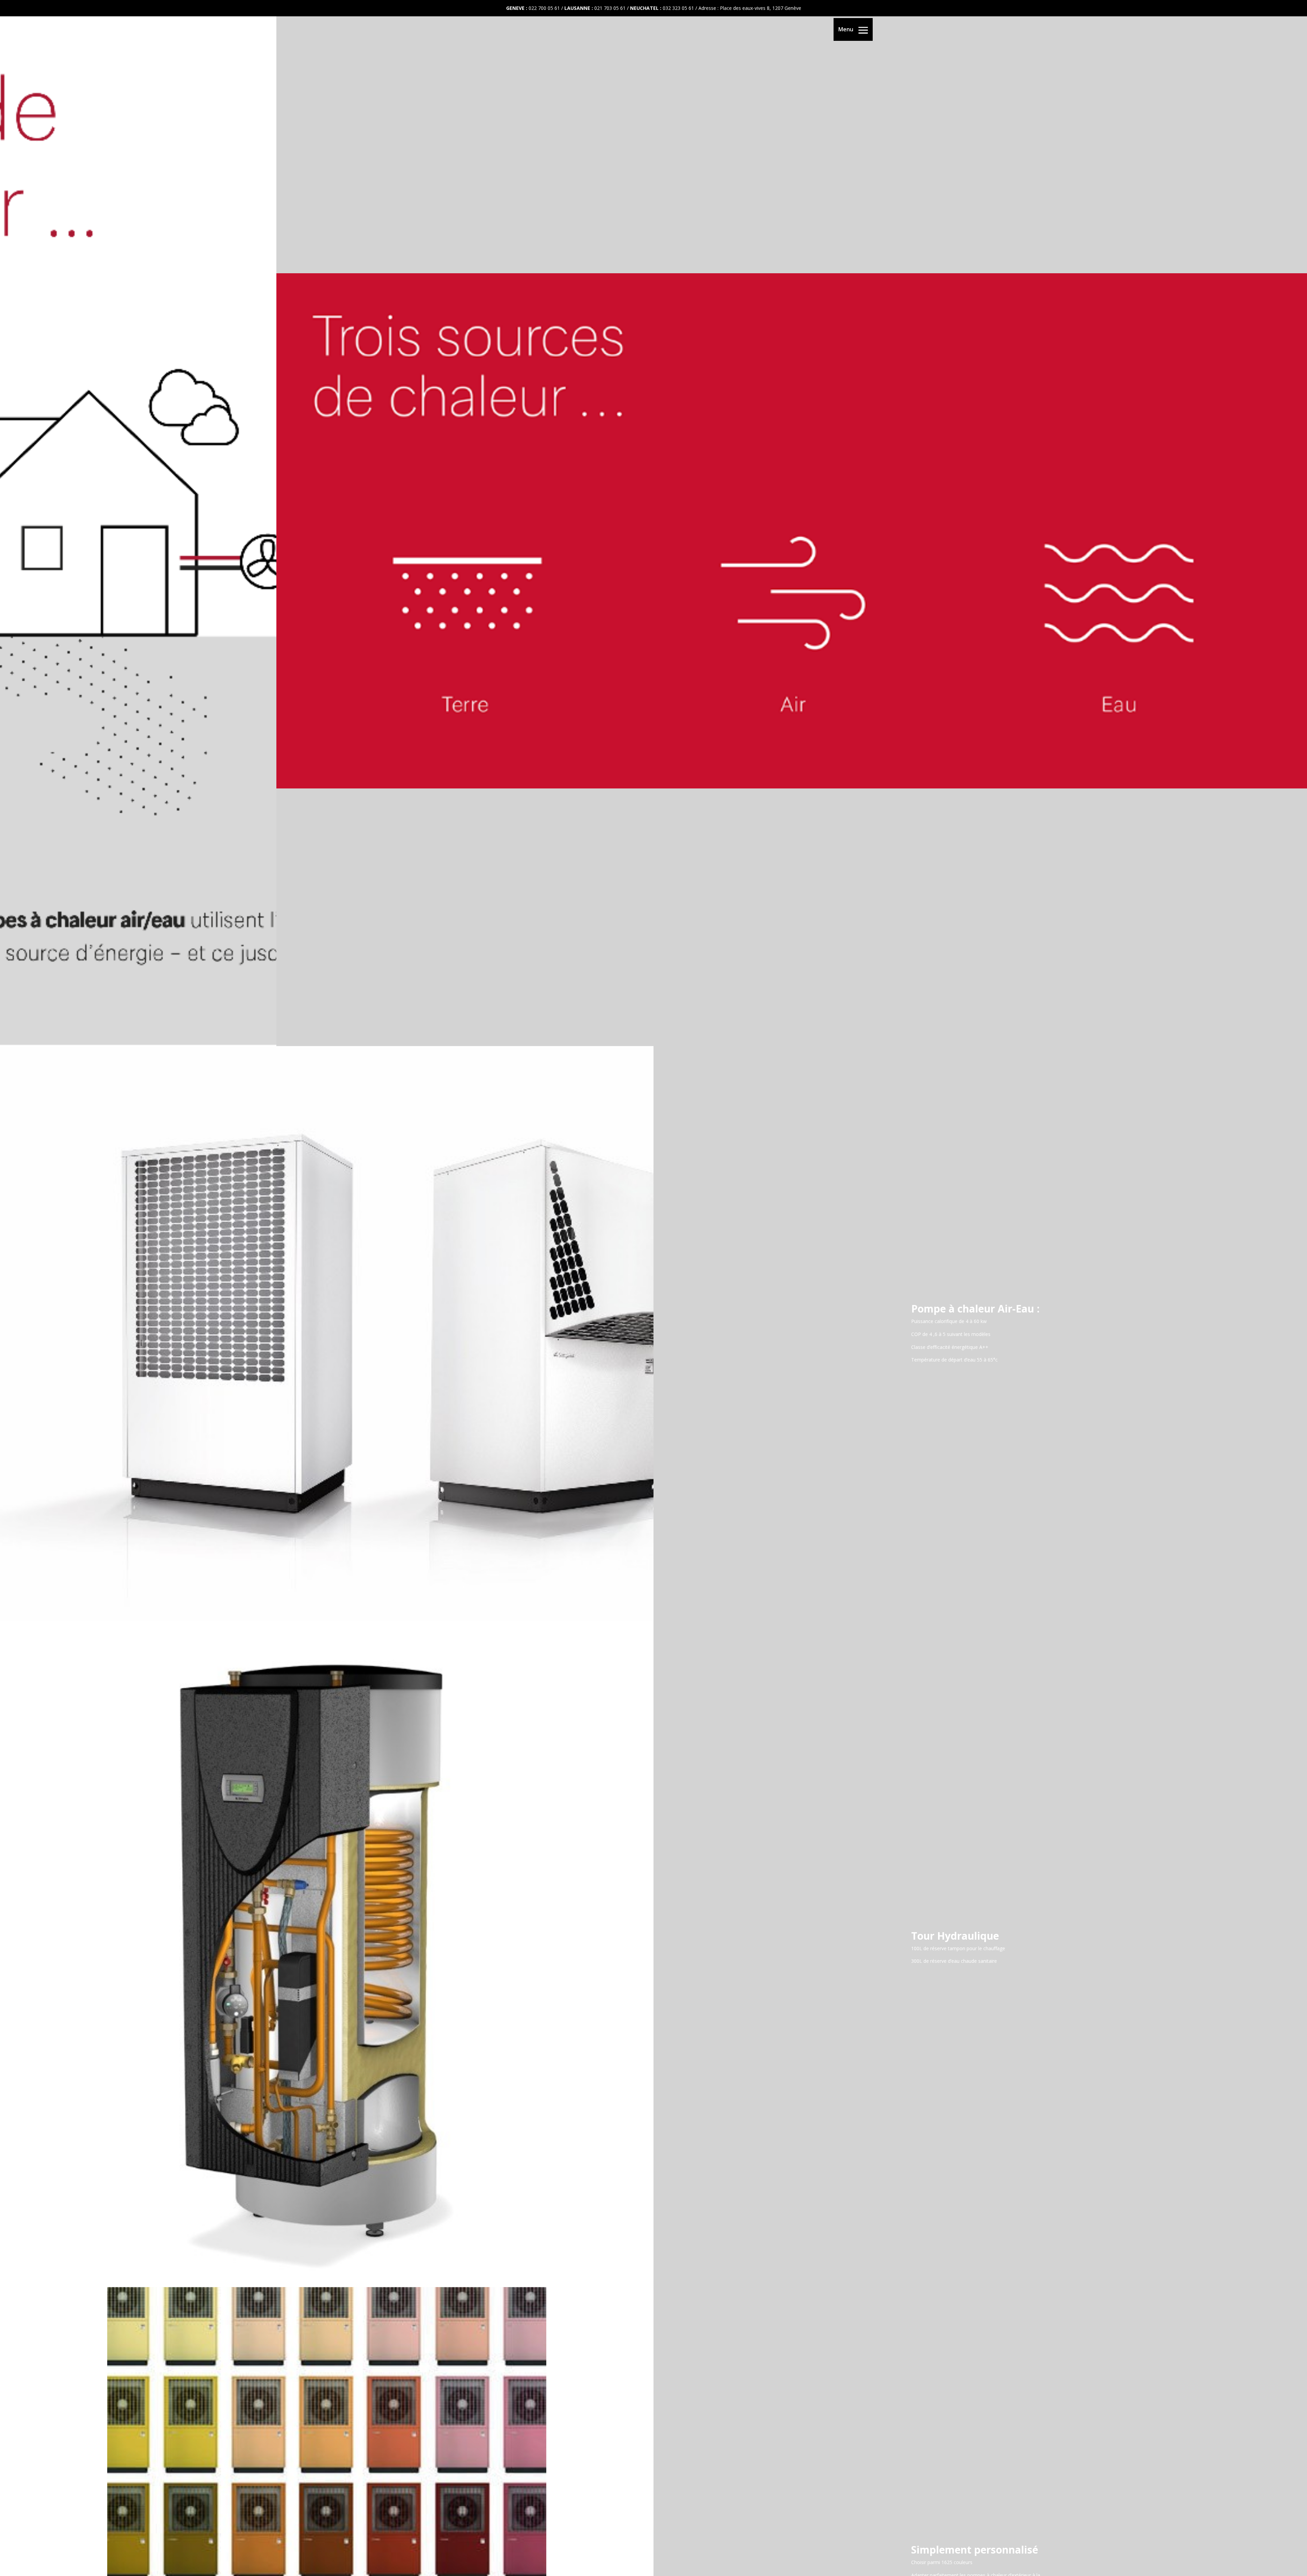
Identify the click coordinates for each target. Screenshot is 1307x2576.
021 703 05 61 (610, 8)
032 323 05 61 (678, 8)
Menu (846, 29)
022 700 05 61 (544, 8)
